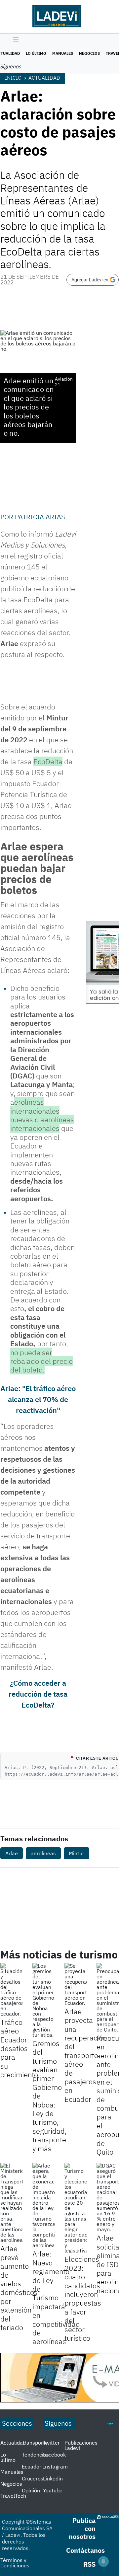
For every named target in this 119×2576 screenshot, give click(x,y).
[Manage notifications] (103, 2561)
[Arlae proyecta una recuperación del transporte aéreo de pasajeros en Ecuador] (76, 1984)
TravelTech (13, 2496)
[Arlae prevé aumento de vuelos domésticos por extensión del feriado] (11, 2203)
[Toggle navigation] (14, 40)
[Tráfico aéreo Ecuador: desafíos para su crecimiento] (11, 1990)
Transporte (35, 2443)
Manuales (63, 53)
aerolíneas (43, 1853)
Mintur (77, 1853)
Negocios (89, 53)
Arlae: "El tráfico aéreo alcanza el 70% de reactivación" (38, 1399)
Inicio (13, 78)
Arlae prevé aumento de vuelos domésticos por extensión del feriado (19, 2288)
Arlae (12, 1853)
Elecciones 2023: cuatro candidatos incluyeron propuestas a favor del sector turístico (83, 2298)
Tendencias (35, 2455)
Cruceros (33, 2478)
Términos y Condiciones (15, 2563)
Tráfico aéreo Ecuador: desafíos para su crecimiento (19, 2048)
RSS (89, 2564)
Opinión (31, 2490)
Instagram (55, 2466)
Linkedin (53, 2478)
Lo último (36, 53)
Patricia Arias (40, 517)
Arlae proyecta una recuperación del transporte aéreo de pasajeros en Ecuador (86, 2055)
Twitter (51, 2443)
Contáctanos (85, 2550)
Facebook (54, 2455)
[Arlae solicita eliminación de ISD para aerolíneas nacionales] (108, 2197)
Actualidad (44, 78)
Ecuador (32, 2466)
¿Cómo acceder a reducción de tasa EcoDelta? (38, 1694)
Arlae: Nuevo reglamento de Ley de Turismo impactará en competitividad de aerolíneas (56, 2297)
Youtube (53, 2490)
